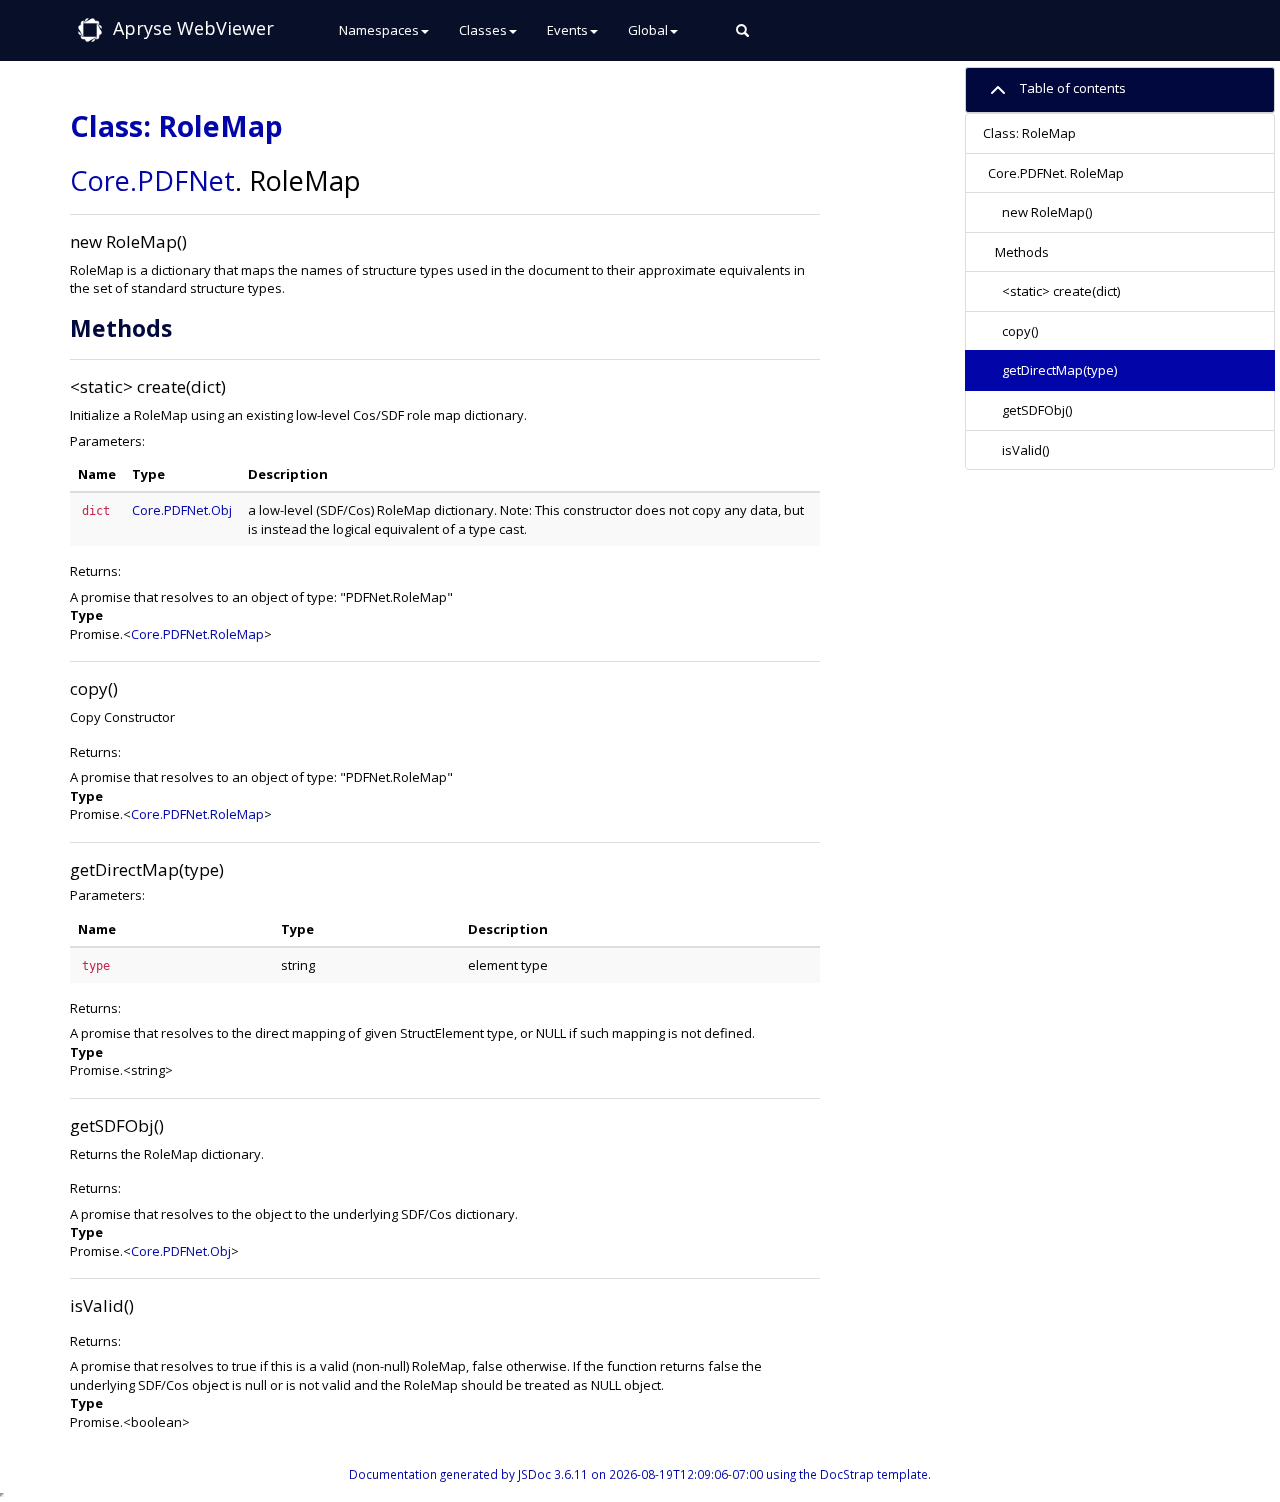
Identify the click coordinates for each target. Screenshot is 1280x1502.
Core (100, 180)
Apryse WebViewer (193, 28)
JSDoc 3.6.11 (553, 1474)
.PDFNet (182, 180)
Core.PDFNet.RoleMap (197, 634)
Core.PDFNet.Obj (182, 510)
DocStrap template (874, 1474)
